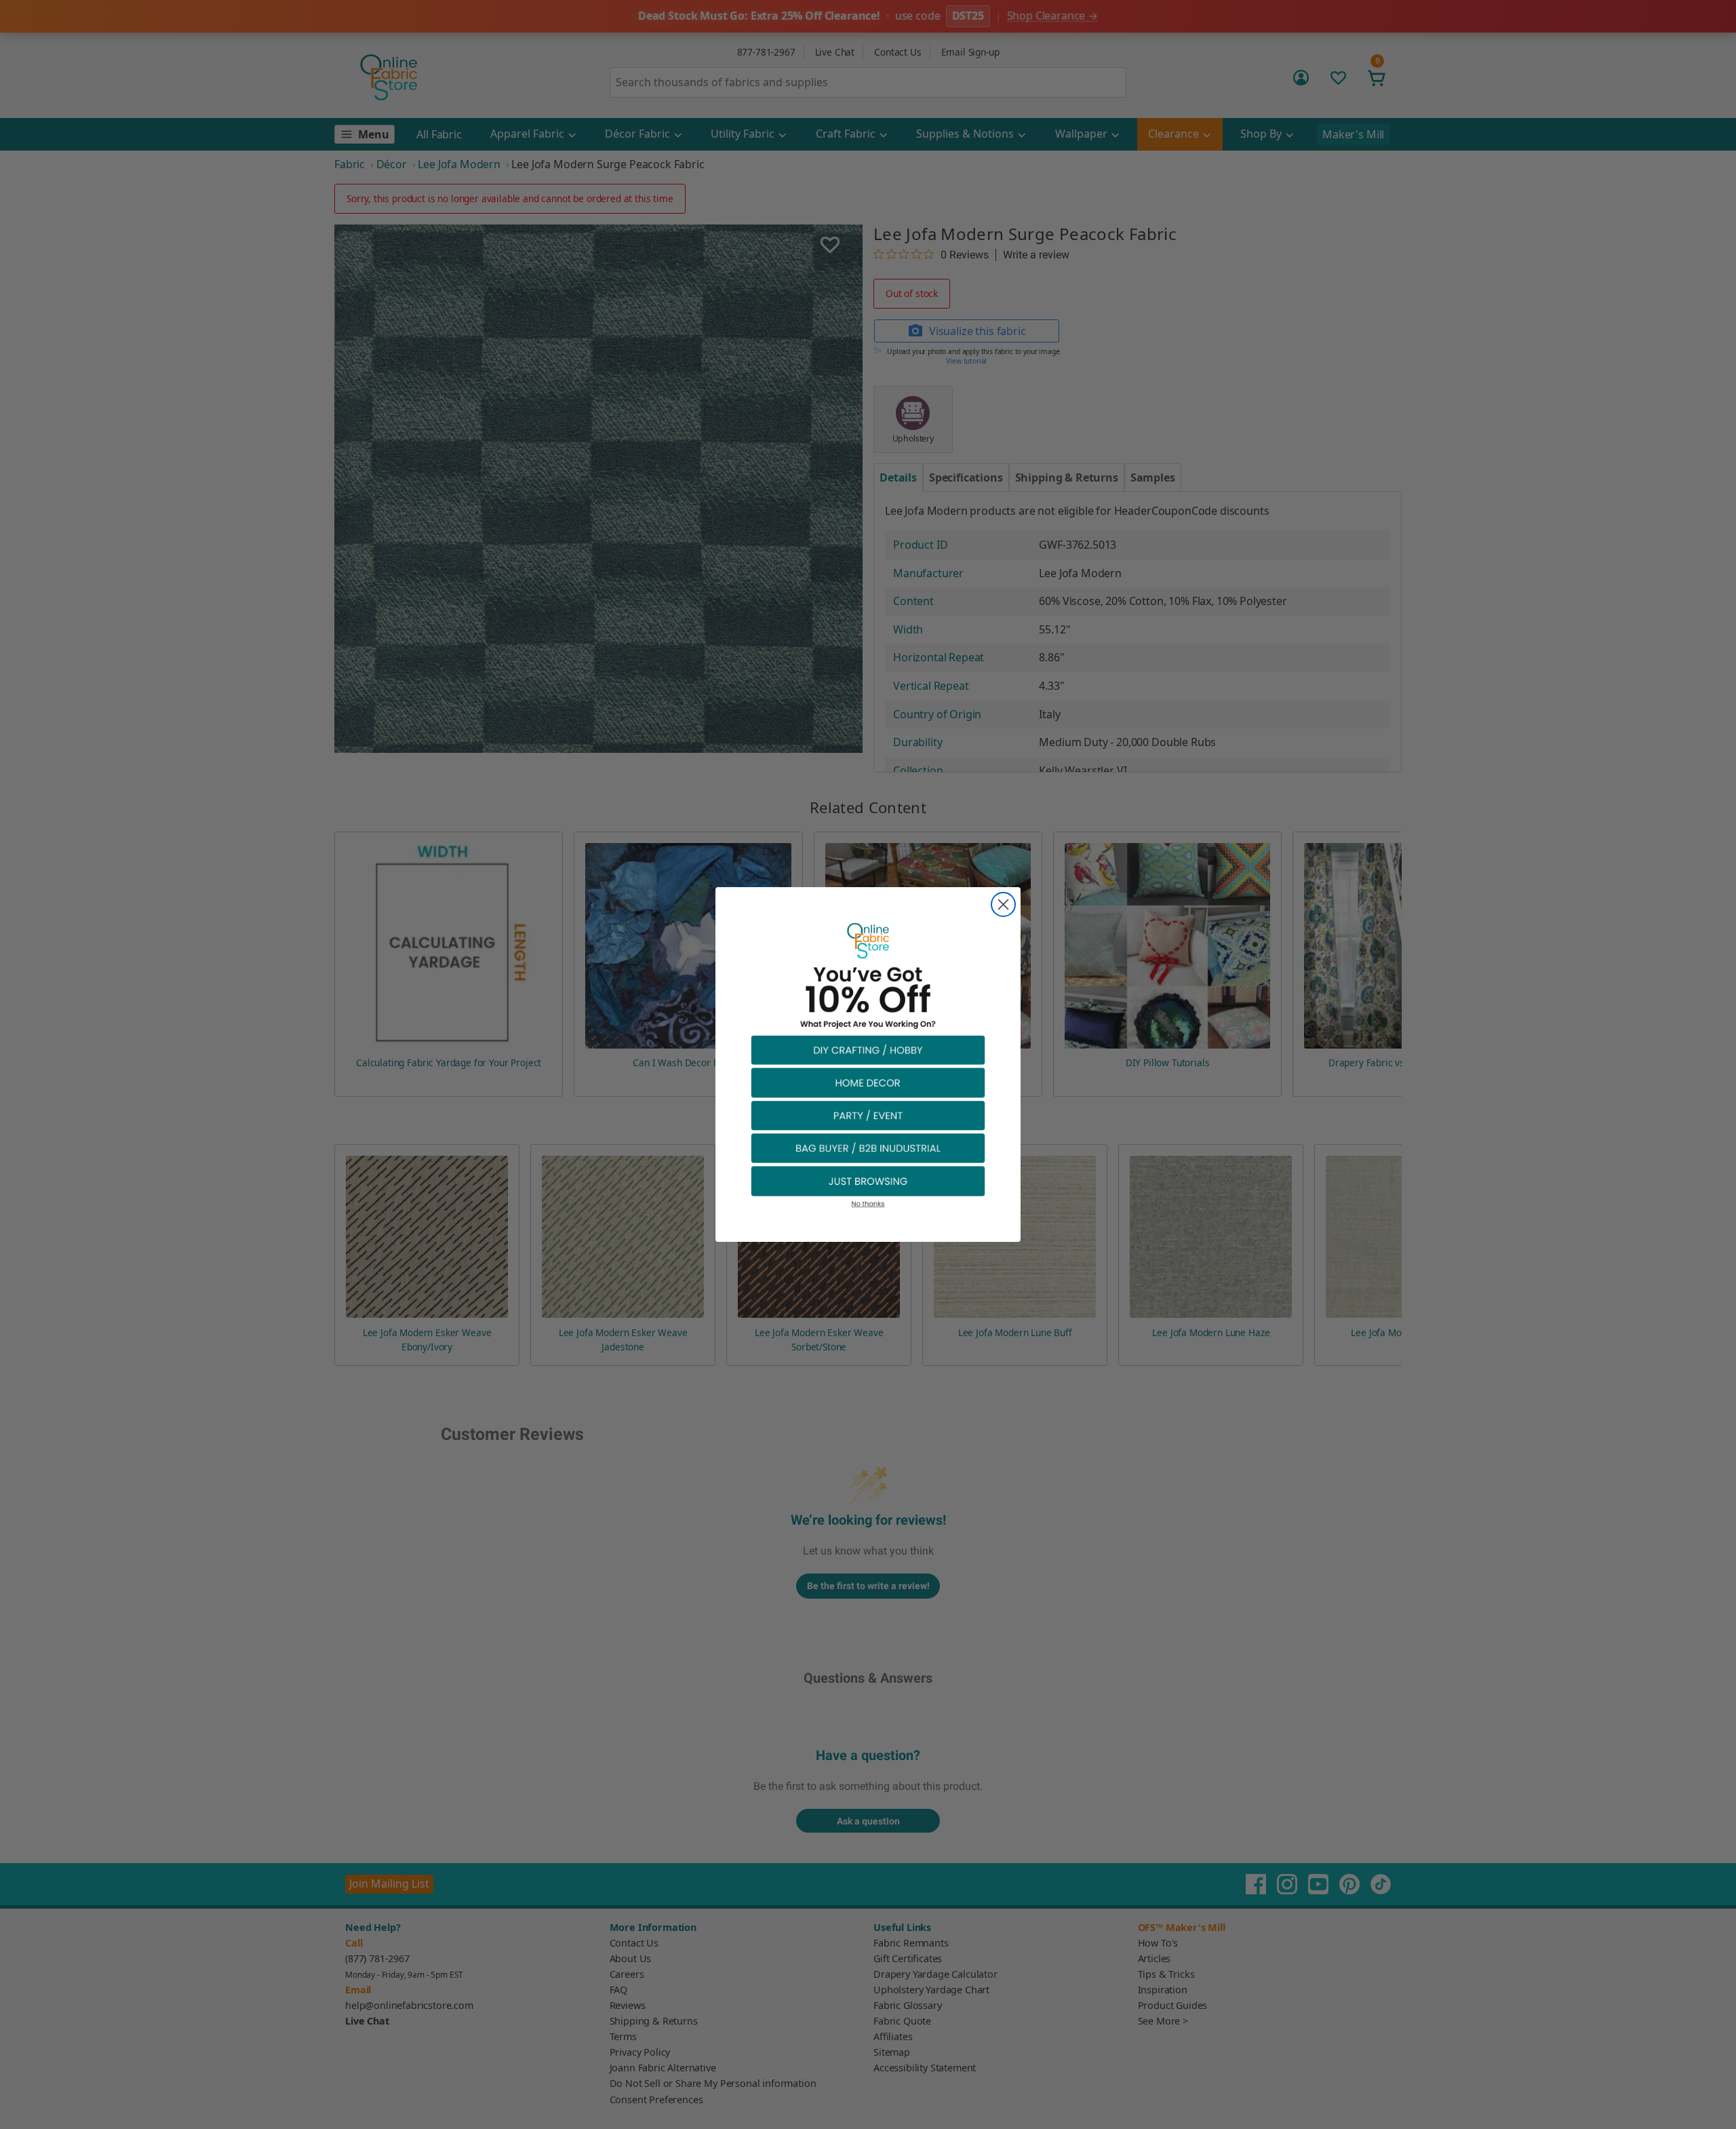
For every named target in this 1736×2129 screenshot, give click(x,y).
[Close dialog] (1003, 904)
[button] (868, 1050)
